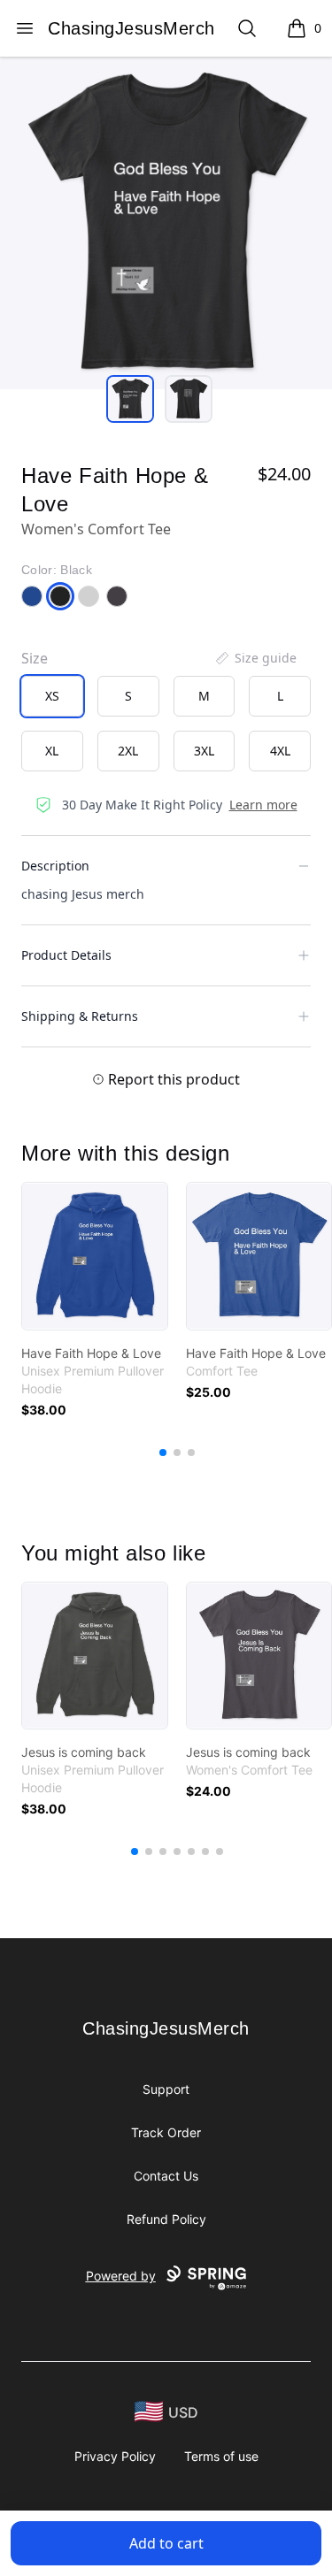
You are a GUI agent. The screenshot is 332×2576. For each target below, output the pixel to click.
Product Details (66, 955)
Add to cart (166, 2543)
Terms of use (221, 2456)
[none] (255, 658)
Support (166, 2089)
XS (52, 696)
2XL (128, 751)
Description (55, 866)
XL (52, 751)
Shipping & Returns (80, 1016)
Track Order (166, 2132)
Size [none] (35, 658)
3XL (204, 751)
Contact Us (166, 2176)
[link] (95, 1256)
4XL (280, 751)
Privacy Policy (115, 2456)
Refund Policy (166, 2219)
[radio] (52, 696)
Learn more (263, 805)
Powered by (121, 2276)
